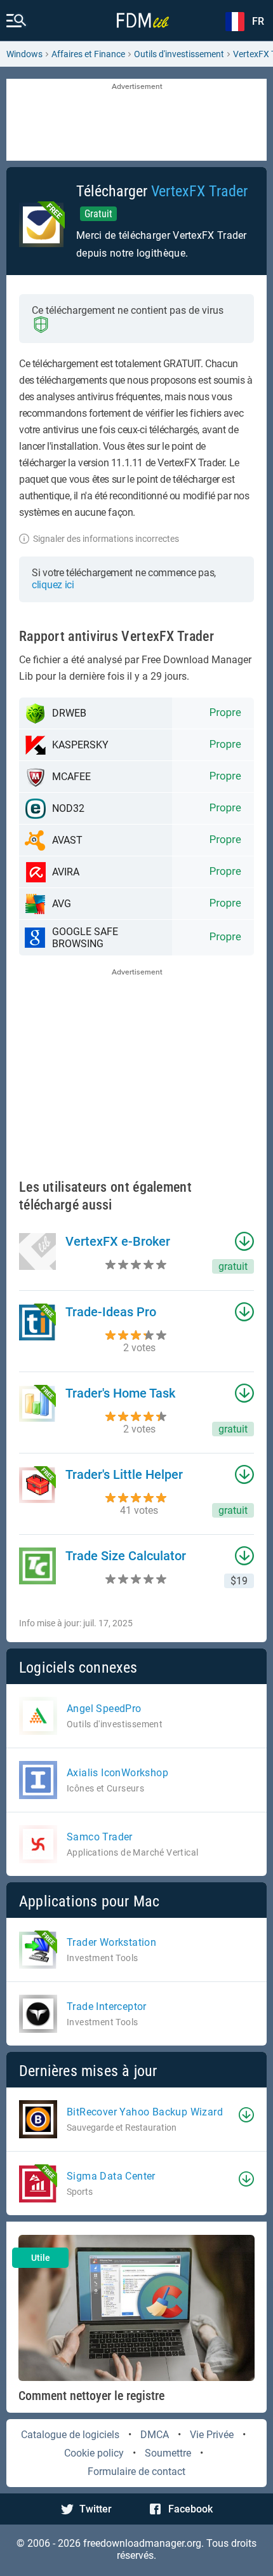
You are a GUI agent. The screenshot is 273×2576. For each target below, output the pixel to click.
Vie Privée (212, 2435)
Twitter (96, 2509)
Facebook (190, 2509)
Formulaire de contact (136, 2471)
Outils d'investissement (179, 54)
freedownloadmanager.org (142, 2543)
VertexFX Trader (199, 191)
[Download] (246, 2115)
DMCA (155, 2435)
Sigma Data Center (111, 2176)
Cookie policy (94, 2453)
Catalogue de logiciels (70, 2435)
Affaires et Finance (88, 54)
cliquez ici (53, 585)
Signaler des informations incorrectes (106, 539)
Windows (24, 54)
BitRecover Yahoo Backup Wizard (145, 2112)
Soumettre (168, 2453)
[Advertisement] (136, 121)
